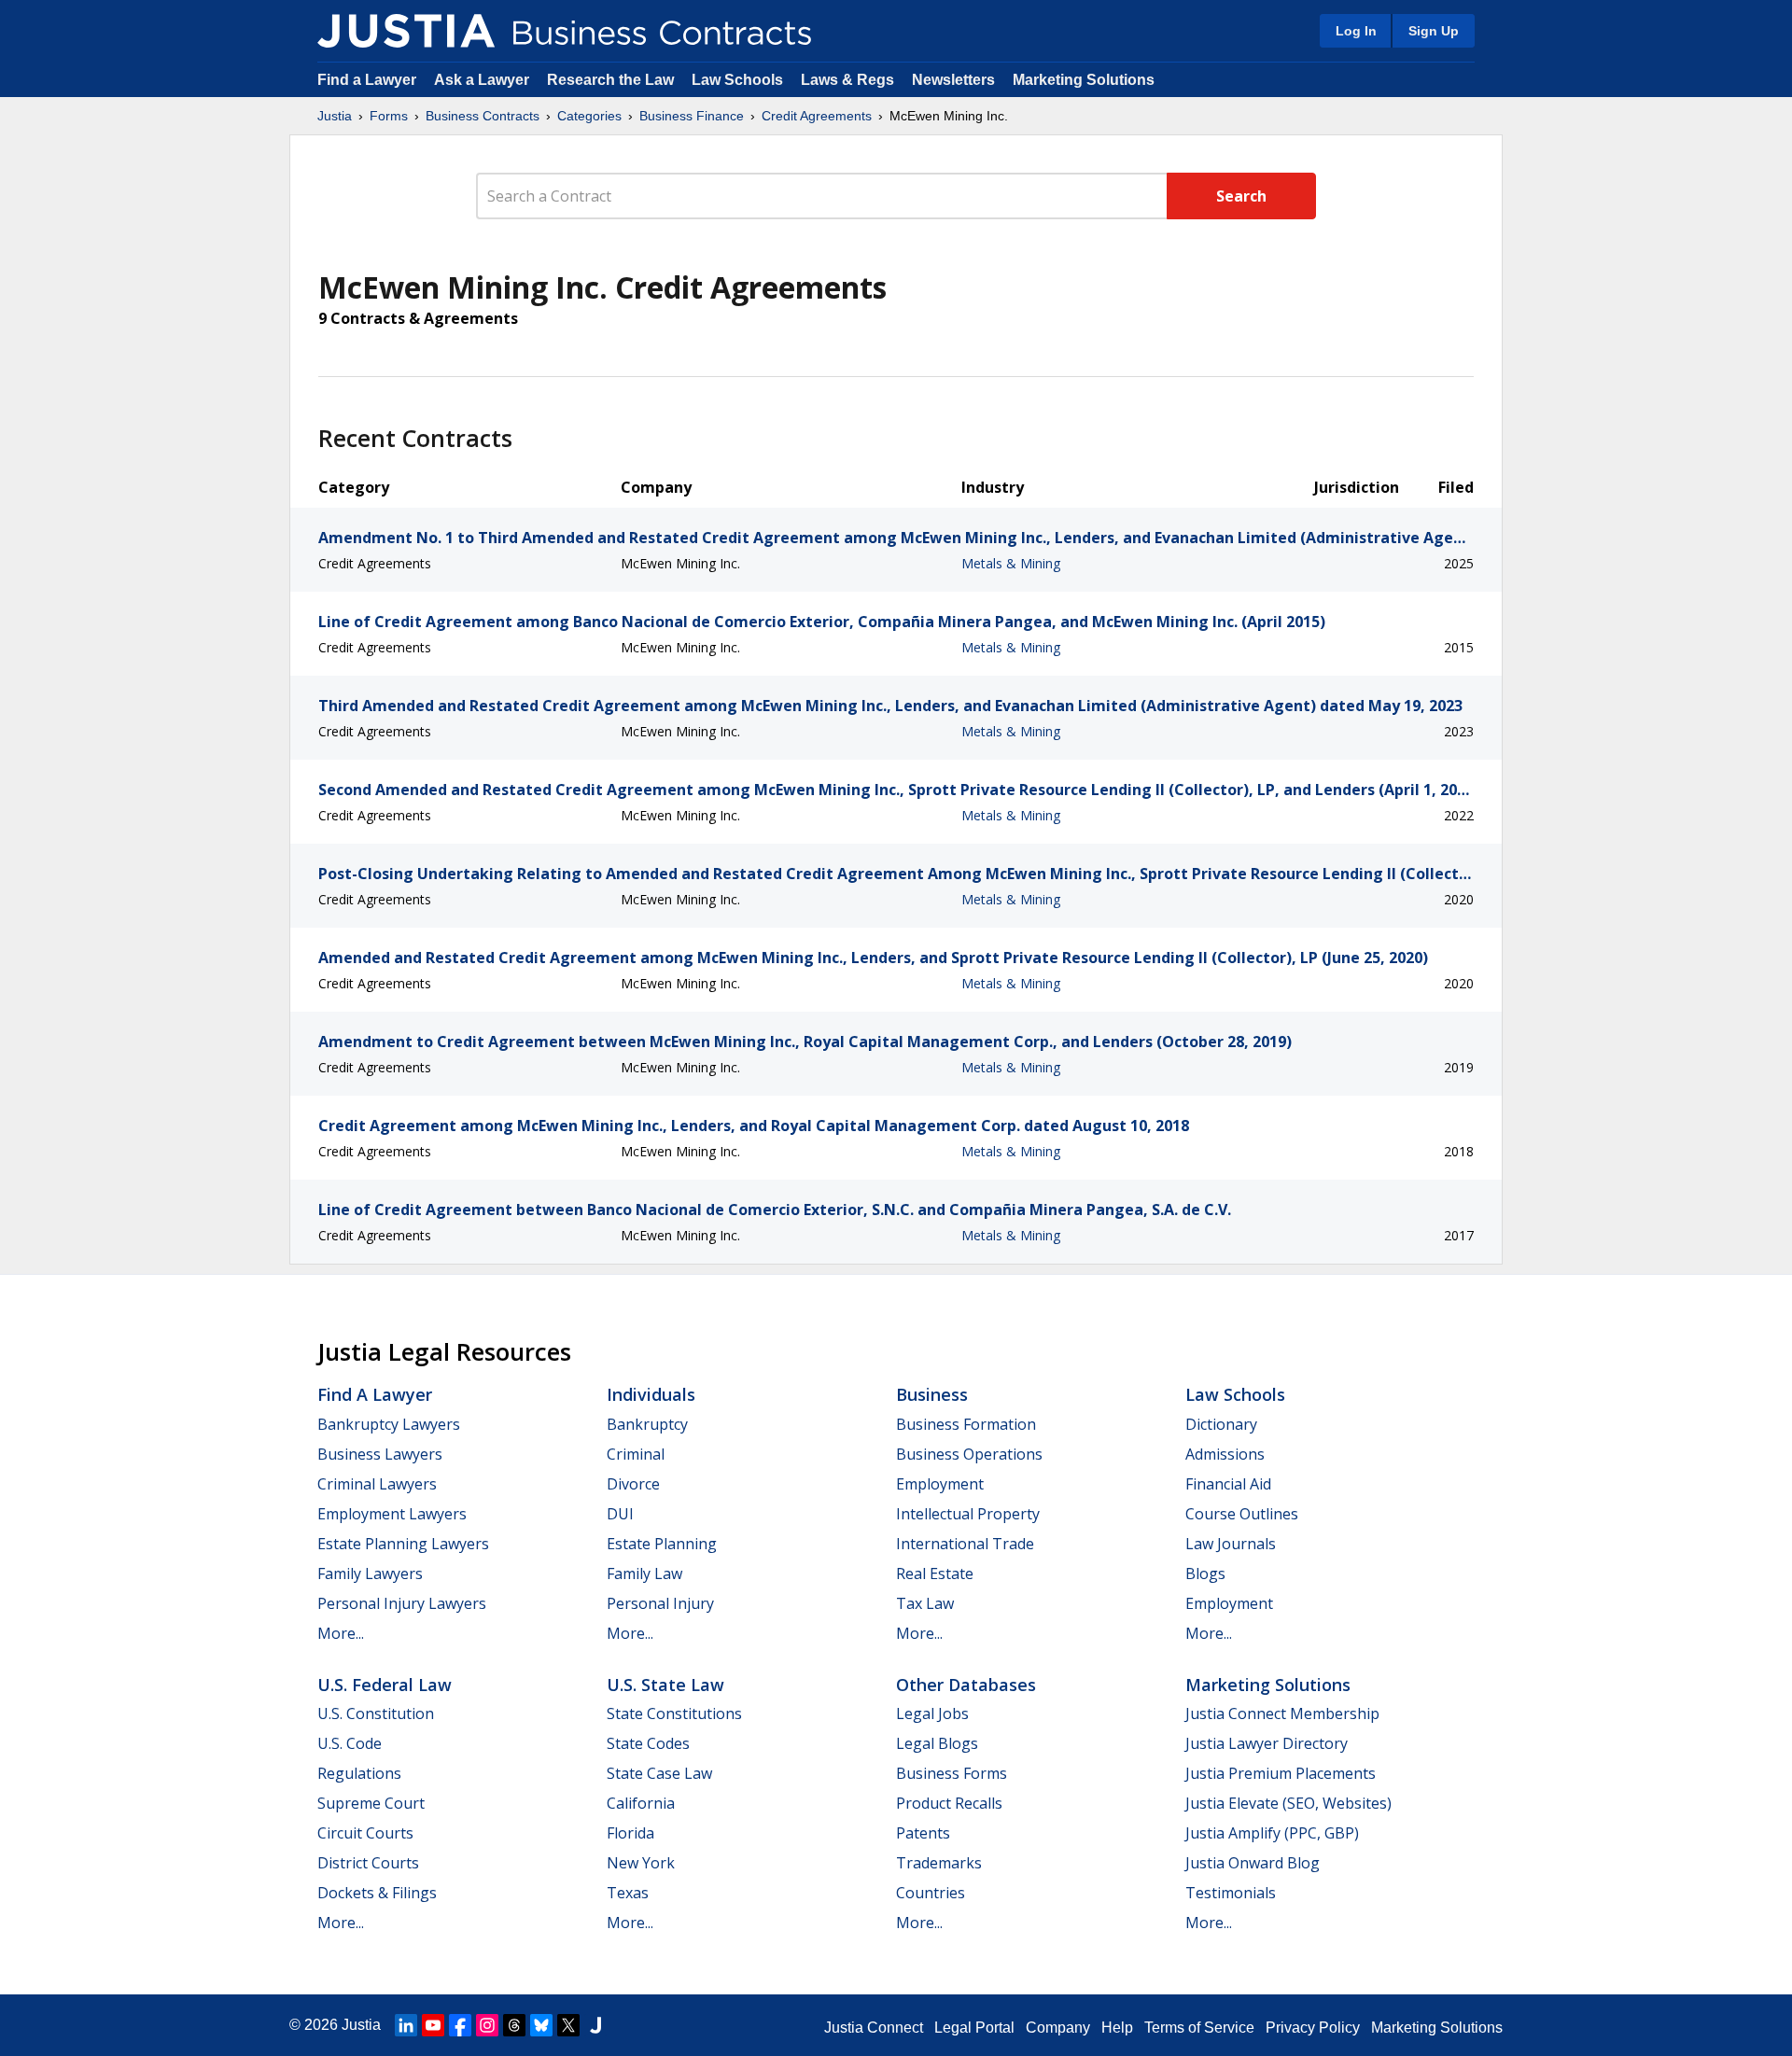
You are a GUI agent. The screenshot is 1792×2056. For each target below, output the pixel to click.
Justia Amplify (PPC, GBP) (1272, 1833)
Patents (923, 1833)
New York (641, 1863)
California (641, 1803)
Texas (628, 1893)
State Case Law (659, 1773)
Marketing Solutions (1084, 80)
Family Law (644, 1573)
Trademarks (939, 1863)
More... (341, 1633)
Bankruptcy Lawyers (389, 1424)
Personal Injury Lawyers (402, 1603)
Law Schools (737, 80)
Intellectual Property (968, 1514)
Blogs (1205, 1573)
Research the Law (610, 80)
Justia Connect (874, 2028)
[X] (568, 2025)
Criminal (636, 1454)
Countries (931, 1893)
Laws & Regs (847, 80)
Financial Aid (1228, 1484)
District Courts (368, 1863)
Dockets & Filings (377, 1893)
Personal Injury (660, 1603)
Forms (389, 116)
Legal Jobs (932, 1713)
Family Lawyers (370, 1573)
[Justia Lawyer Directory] (595, 2025)
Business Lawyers (380, 1454)
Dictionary (1221, 1424)
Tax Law (925, 1603)
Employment (940, 1484)
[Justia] (406, 31)
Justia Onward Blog (1253, 1863)
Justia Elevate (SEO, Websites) (1288, 1803)
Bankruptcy (647, 1424)
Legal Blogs (937, 1743)
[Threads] (514, 2025)
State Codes (648, 1743)
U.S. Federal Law (385, 1685)
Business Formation (966, 1424)
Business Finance (692, 116)
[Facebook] (460, 2025)
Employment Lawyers (392, 1514)
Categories (589, 116)
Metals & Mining (1011, 563)
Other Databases (966, 1685)
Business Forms (952, 1773)
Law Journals (1231, 1544)
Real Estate (935, 1573)
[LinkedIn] (406, 2025)
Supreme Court (371, 1803)
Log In (1356, 31)
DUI (620, 1514)
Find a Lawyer (367, 80)
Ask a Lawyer (483, 80)
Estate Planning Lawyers (403, 1544)
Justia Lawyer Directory (1267, 1743)
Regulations (359, 1773)
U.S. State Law (665, 1685)
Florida (630, 1833)
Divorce (633, 1484)
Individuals (651, 1394)
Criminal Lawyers (377, 1484)
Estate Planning (662, 1544)
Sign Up (1434, 31)
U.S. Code (350, 1743)
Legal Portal (974, 2028)
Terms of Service (1199, 2028)
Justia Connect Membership (1282, 1713)
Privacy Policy (1313, 2028)
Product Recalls (949, 1803)
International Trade (965, 1544)
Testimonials (1231, 1893)
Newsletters (953, 80)
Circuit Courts (365, 1833)
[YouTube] (433, 2025)
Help (1117, 2028)
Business (932, 1394)
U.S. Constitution (376, 1713)
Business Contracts (483, 116)
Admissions (1225, 1454)
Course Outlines (1242, 1514)
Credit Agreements (817, 116)
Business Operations (969, 1454)
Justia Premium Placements (1281, 1773)
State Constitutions (674, 1713)
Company (1058, 2028)
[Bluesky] (541, 2025)
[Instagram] (487, 2025)
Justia (335, 116)
